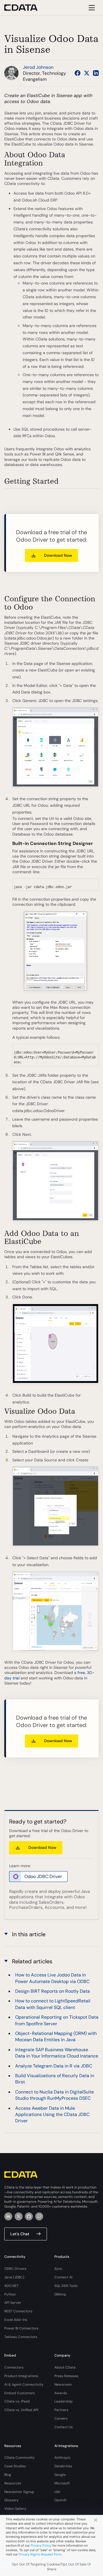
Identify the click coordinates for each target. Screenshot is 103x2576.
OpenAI (60, 2500)
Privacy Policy (41, 2545)
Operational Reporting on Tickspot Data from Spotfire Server (57, 2020)
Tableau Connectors (21, 2337)
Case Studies (15, 2466)
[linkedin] (8, 2216)
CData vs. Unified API (21, 2410)
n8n (57, 2492)
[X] (19, 2216)
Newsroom (63, 2385)
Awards (61, 2393)
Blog (8, 2475)
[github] (29, 2216)
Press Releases (66, 2376)
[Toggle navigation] (91, 8)
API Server (13, 2303)
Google (60, 2475)
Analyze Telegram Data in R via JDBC (54, 2066)
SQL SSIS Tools (66, 2286)
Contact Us (64, 2427)
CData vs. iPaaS (17, 2401)
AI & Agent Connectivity (24, 2385)
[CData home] (25, 8)
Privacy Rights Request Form (40, 2554)
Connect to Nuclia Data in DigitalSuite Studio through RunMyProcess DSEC (55, 2095)
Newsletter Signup (19, 2492)
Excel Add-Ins (16, 2320)
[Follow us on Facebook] (78, 73)
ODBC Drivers (15, 2269)
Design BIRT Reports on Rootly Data (53, 1991)
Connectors (14, 2367)
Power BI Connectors (21, 2328)
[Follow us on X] (87, 73)
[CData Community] (39, 2216)
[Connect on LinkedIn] (96, 73)
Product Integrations (21, 2376)
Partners (61, 2410)
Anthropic (63, 2458)
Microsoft (62, 2483)
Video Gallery (15, 2509)
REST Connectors (18, 2311)
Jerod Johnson (38, 67)
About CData (65, 2367)
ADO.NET (11, 2286)
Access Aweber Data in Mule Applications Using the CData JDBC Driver (52, 2115)
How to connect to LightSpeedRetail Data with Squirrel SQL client (53, 2004)
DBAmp (60, 2294)
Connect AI (63, 2277)
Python (10, 2294)
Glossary (11, 2500)
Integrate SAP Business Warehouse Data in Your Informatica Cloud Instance (57, 2053)
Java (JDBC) (14, 2277)
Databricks (63, 2466)
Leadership (64, 2401)
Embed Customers (20, 2393)
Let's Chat (20, 2234)
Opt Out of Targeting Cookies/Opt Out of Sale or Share (51, 2567)
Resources (13, 2483)
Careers (61, 2418)
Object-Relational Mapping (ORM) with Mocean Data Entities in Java (56, 2037)
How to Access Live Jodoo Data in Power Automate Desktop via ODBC (52, 1978)
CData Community (19, 2458)
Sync (58, 2269)
